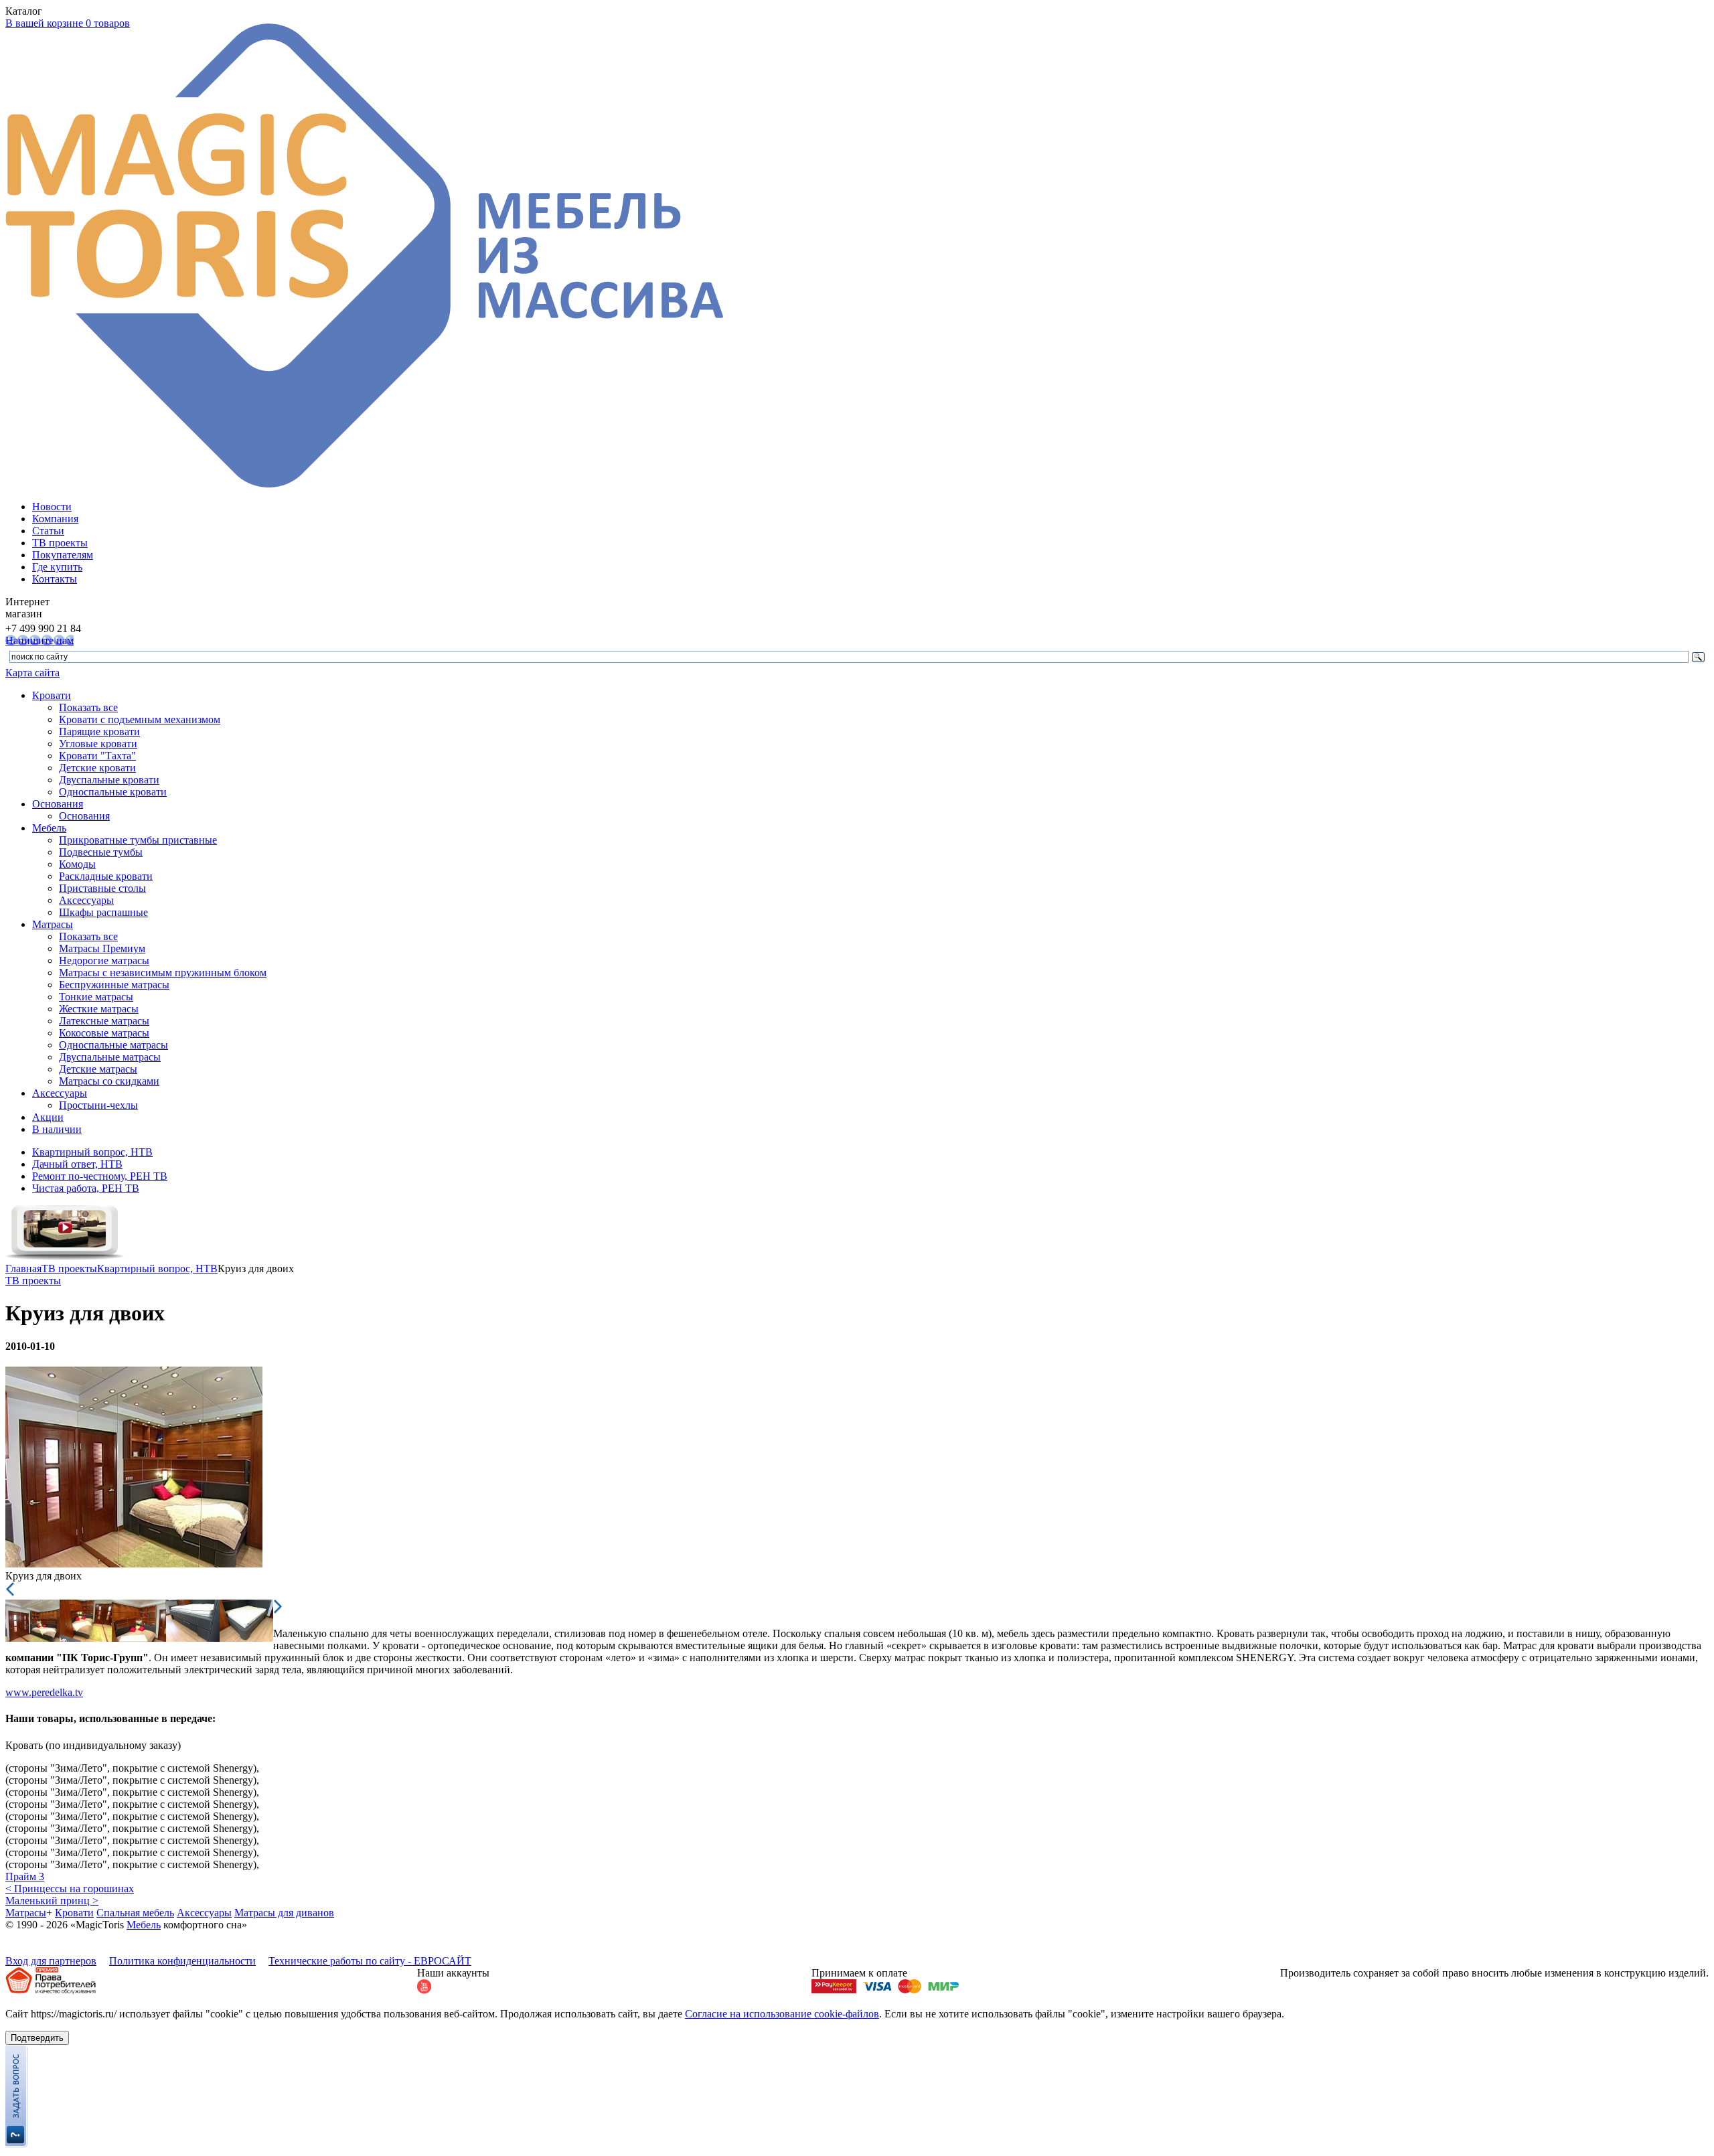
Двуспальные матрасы (110, 1057)
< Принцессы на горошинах (70, 1889)
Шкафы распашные (103, 912)
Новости (52, 507)
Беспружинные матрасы (114, 985)
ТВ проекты (60, 543)
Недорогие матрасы (104, 960)
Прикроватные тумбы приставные (138, 840)
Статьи (48, 531)
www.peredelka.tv (44, 1692)
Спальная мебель (135, 1913)
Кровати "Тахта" (97, 756)
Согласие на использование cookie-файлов (782, 2014)
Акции (48, 1117)
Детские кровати (97, 768)
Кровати (52, 695)
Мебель (49, 828)
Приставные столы (102, 888)
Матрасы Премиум (102, 948)
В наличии (57, 1129)
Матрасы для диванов (284, 1913)
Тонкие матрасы (96, 997)
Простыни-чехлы (98, 1105)
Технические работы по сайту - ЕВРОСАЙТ (370, 1961)
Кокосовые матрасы (104, 1033)
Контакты (55, 579)
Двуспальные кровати (109, 780)
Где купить (57, 567)
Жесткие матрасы (99, 1009)
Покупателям (63, 555)
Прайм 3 (25, 1876)
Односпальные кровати (113, 792)
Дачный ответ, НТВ (77, 1164)
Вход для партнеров (51, 1961)
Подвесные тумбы (101, 852)
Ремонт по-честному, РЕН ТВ (100, 1176)
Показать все (88, 707)
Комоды (77, 864)
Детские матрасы (98, 1069)
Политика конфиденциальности (182, 1961)
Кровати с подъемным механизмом (140, 719)
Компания (55, 519)
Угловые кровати (98, 744)
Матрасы (53, 924)
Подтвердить (37, 2038)
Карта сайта (32, 673)
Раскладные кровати (106, 876)
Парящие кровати (99, 731)
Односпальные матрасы (113, 1045)
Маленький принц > (52, 1901)
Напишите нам (40, 640)
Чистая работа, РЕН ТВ (86, 1188)
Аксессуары (86, 900)
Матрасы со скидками (109, 1081)
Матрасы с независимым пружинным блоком (163, 973)
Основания (58, 804)
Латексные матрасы (104, 1021)
